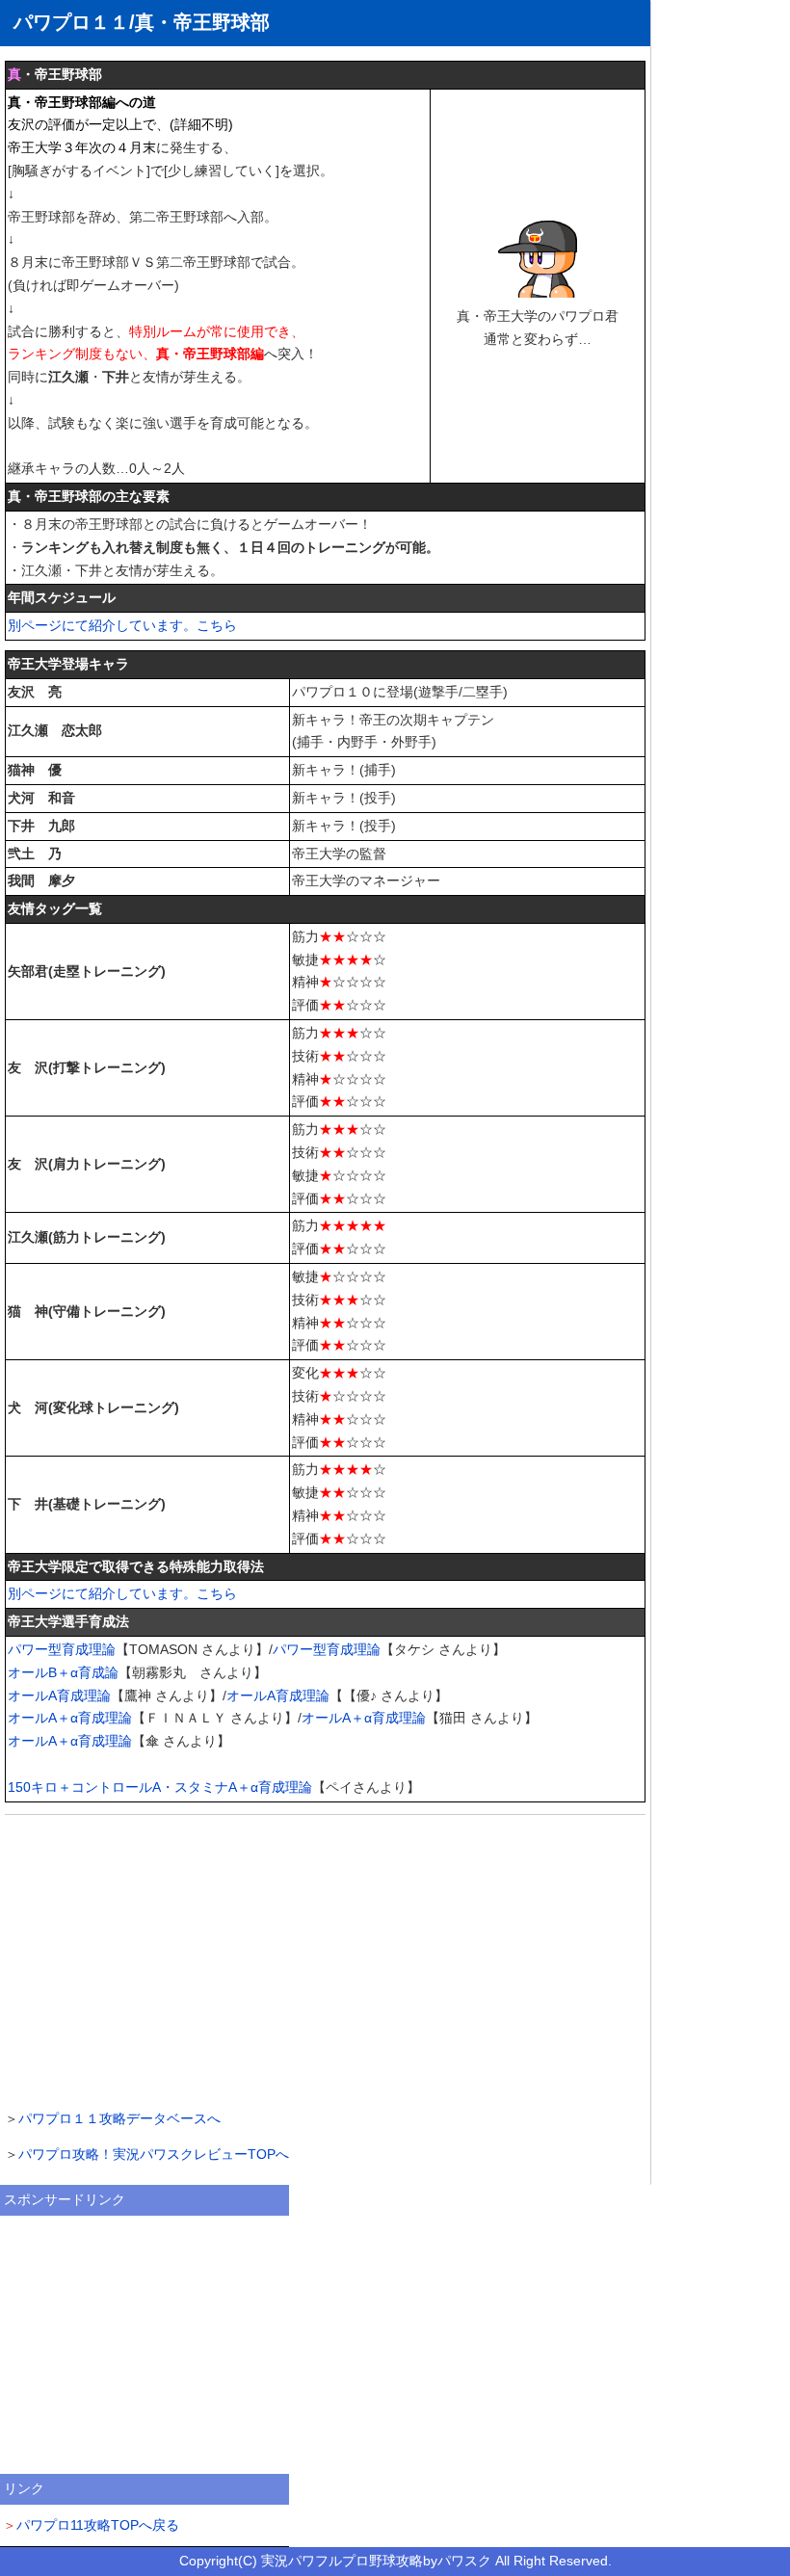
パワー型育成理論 (62, 1649)
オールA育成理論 (59, 1695)
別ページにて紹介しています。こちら (122, 625)
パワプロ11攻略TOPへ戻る (98, 2525)
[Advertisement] (325, 1959)
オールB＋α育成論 (63, 1672)
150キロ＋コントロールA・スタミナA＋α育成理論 (160, 1787)
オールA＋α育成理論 (70, 1718)
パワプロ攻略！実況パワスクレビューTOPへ (154, 2154)
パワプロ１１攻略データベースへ (119, 2118)
